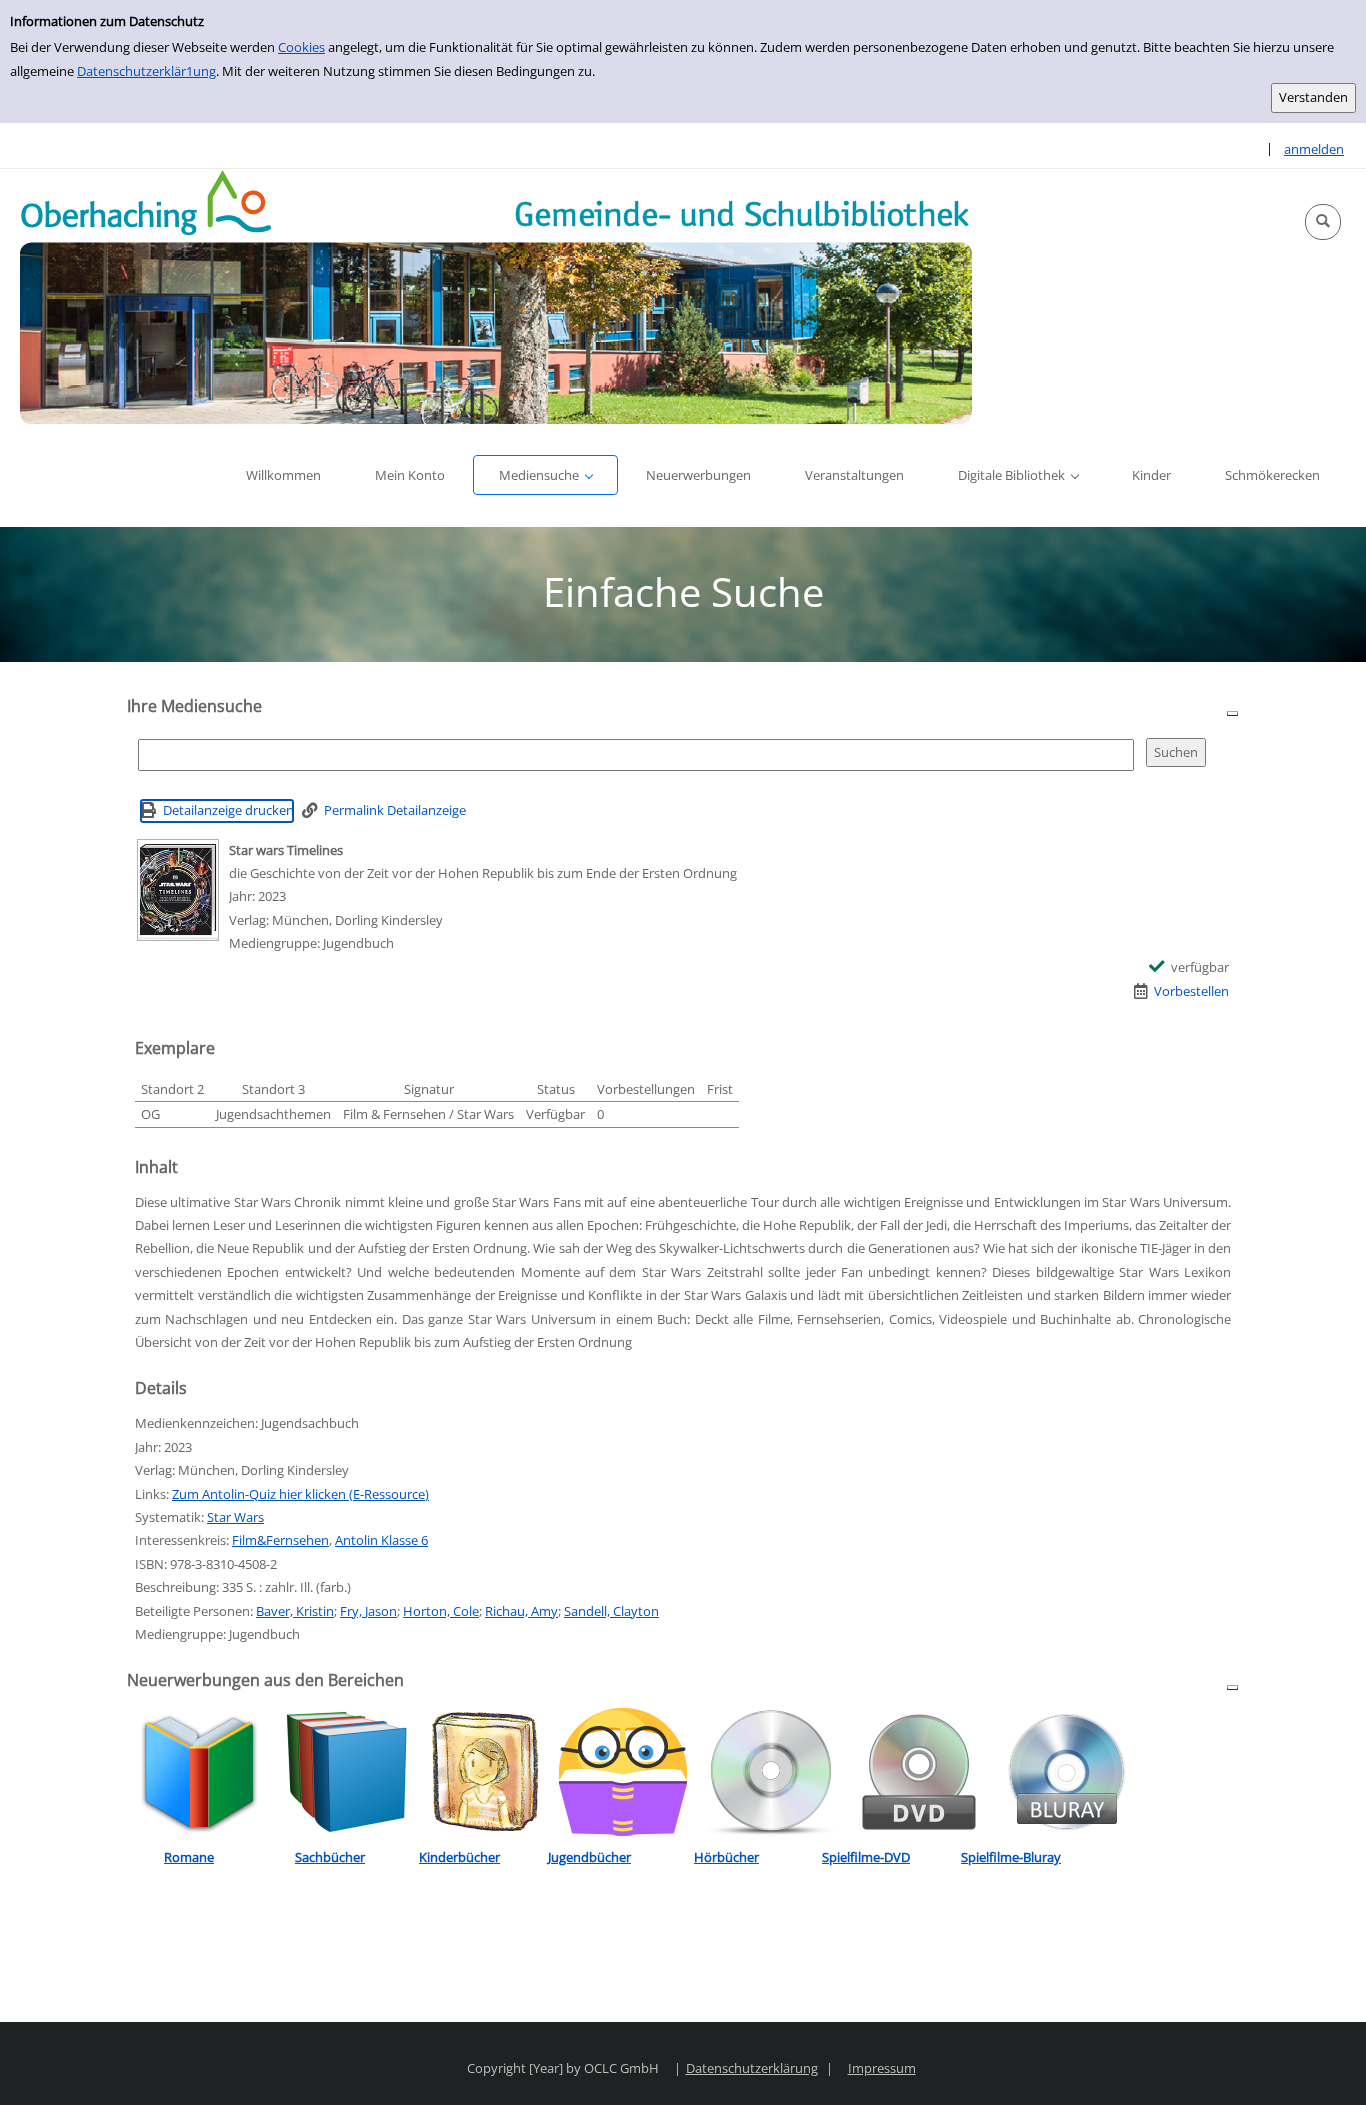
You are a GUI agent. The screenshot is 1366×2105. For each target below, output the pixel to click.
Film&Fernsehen (280, 1540)
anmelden (1314, 149)
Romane (189, 1857)
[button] (1323, 222)
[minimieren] (1232, 712)
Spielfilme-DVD (866, 1857)
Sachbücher (330, 1857)
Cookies (301, 47)
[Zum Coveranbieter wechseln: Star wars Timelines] (178, 890)
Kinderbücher (459, 1857)
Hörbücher (726, 1857)
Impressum (882, 2068)
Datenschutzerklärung (752, 2068)
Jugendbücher (589, 1857)
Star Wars (235, 1517)
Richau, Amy (521, 1611)
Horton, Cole (441, 1611)
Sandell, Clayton (611, 1611)
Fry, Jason (368, 1611)
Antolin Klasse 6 (381, 1540)
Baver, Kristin (295, 1611)
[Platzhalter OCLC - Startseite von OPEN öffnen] (496, 296)
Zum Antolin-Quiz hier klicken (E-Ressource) (300, 1494)
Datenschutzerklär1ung (146, 71)
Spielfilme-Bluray (1011, 1857)
